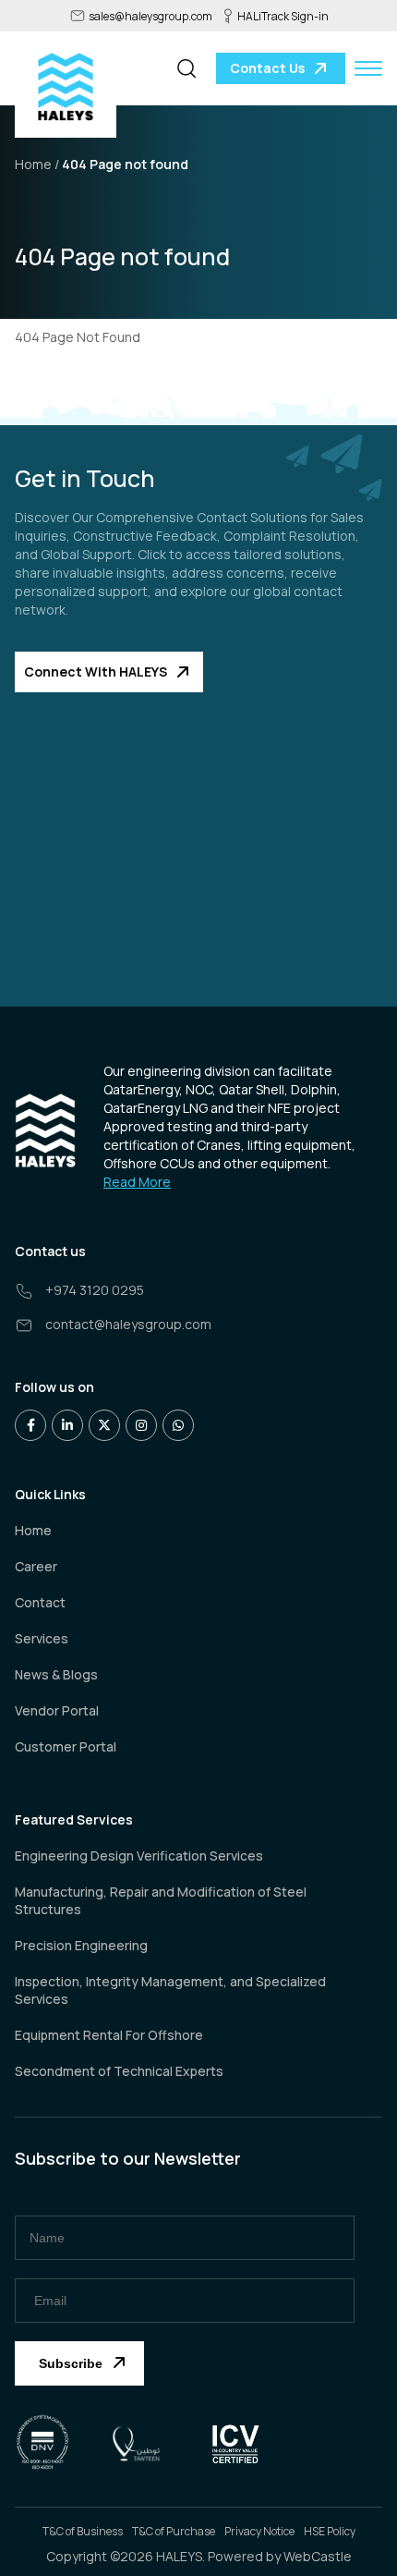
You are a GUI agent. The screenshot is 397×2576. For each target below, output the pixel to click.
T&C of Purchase (174, 2531)
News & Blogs (56, 1674)
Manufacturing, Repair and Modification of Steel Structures (161, 1900)
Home (33, 1530)
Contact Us (267, 68)
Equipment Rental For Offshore (109, 2035)
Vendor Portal (57, 1710)
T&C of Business (83, 2531)
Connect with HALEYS (96, 671)
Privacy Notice (259, 2531)
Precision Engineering (81, 1945)
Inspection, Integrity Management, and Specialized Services (170, 1990)
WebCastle (318, 2556)
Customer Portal (66, 1746)
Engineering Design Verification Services (139, 1856)
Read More (137, 1182)
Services (42, 1638)
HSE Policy (330, 2531)
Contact (40, 1602)
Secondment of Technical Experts (119, 2071)
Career (36, 1566)
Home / (37, 164)
